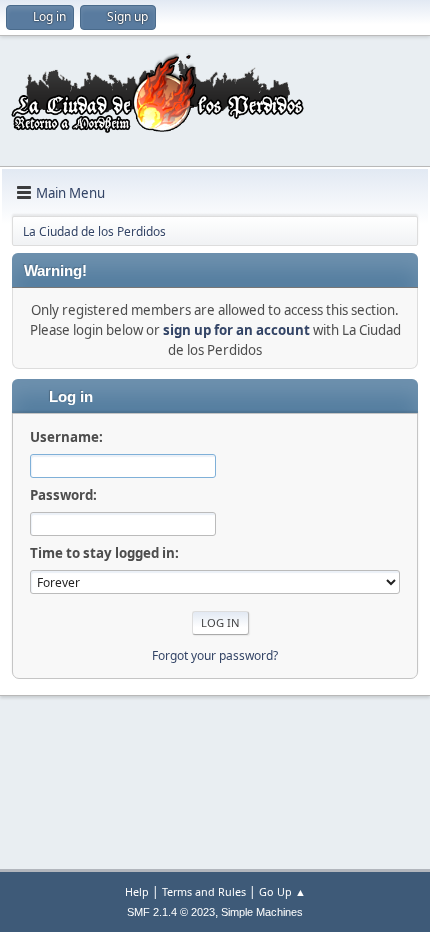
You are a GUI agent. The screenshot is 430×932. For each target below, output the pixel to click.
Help (137, 891)
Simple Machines (262, 912)
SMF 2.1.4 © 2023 (171, 912)
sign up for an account (236, 330)
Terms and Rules (204, 891)
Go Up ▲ (282, 891)
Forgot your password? (215, 655)
